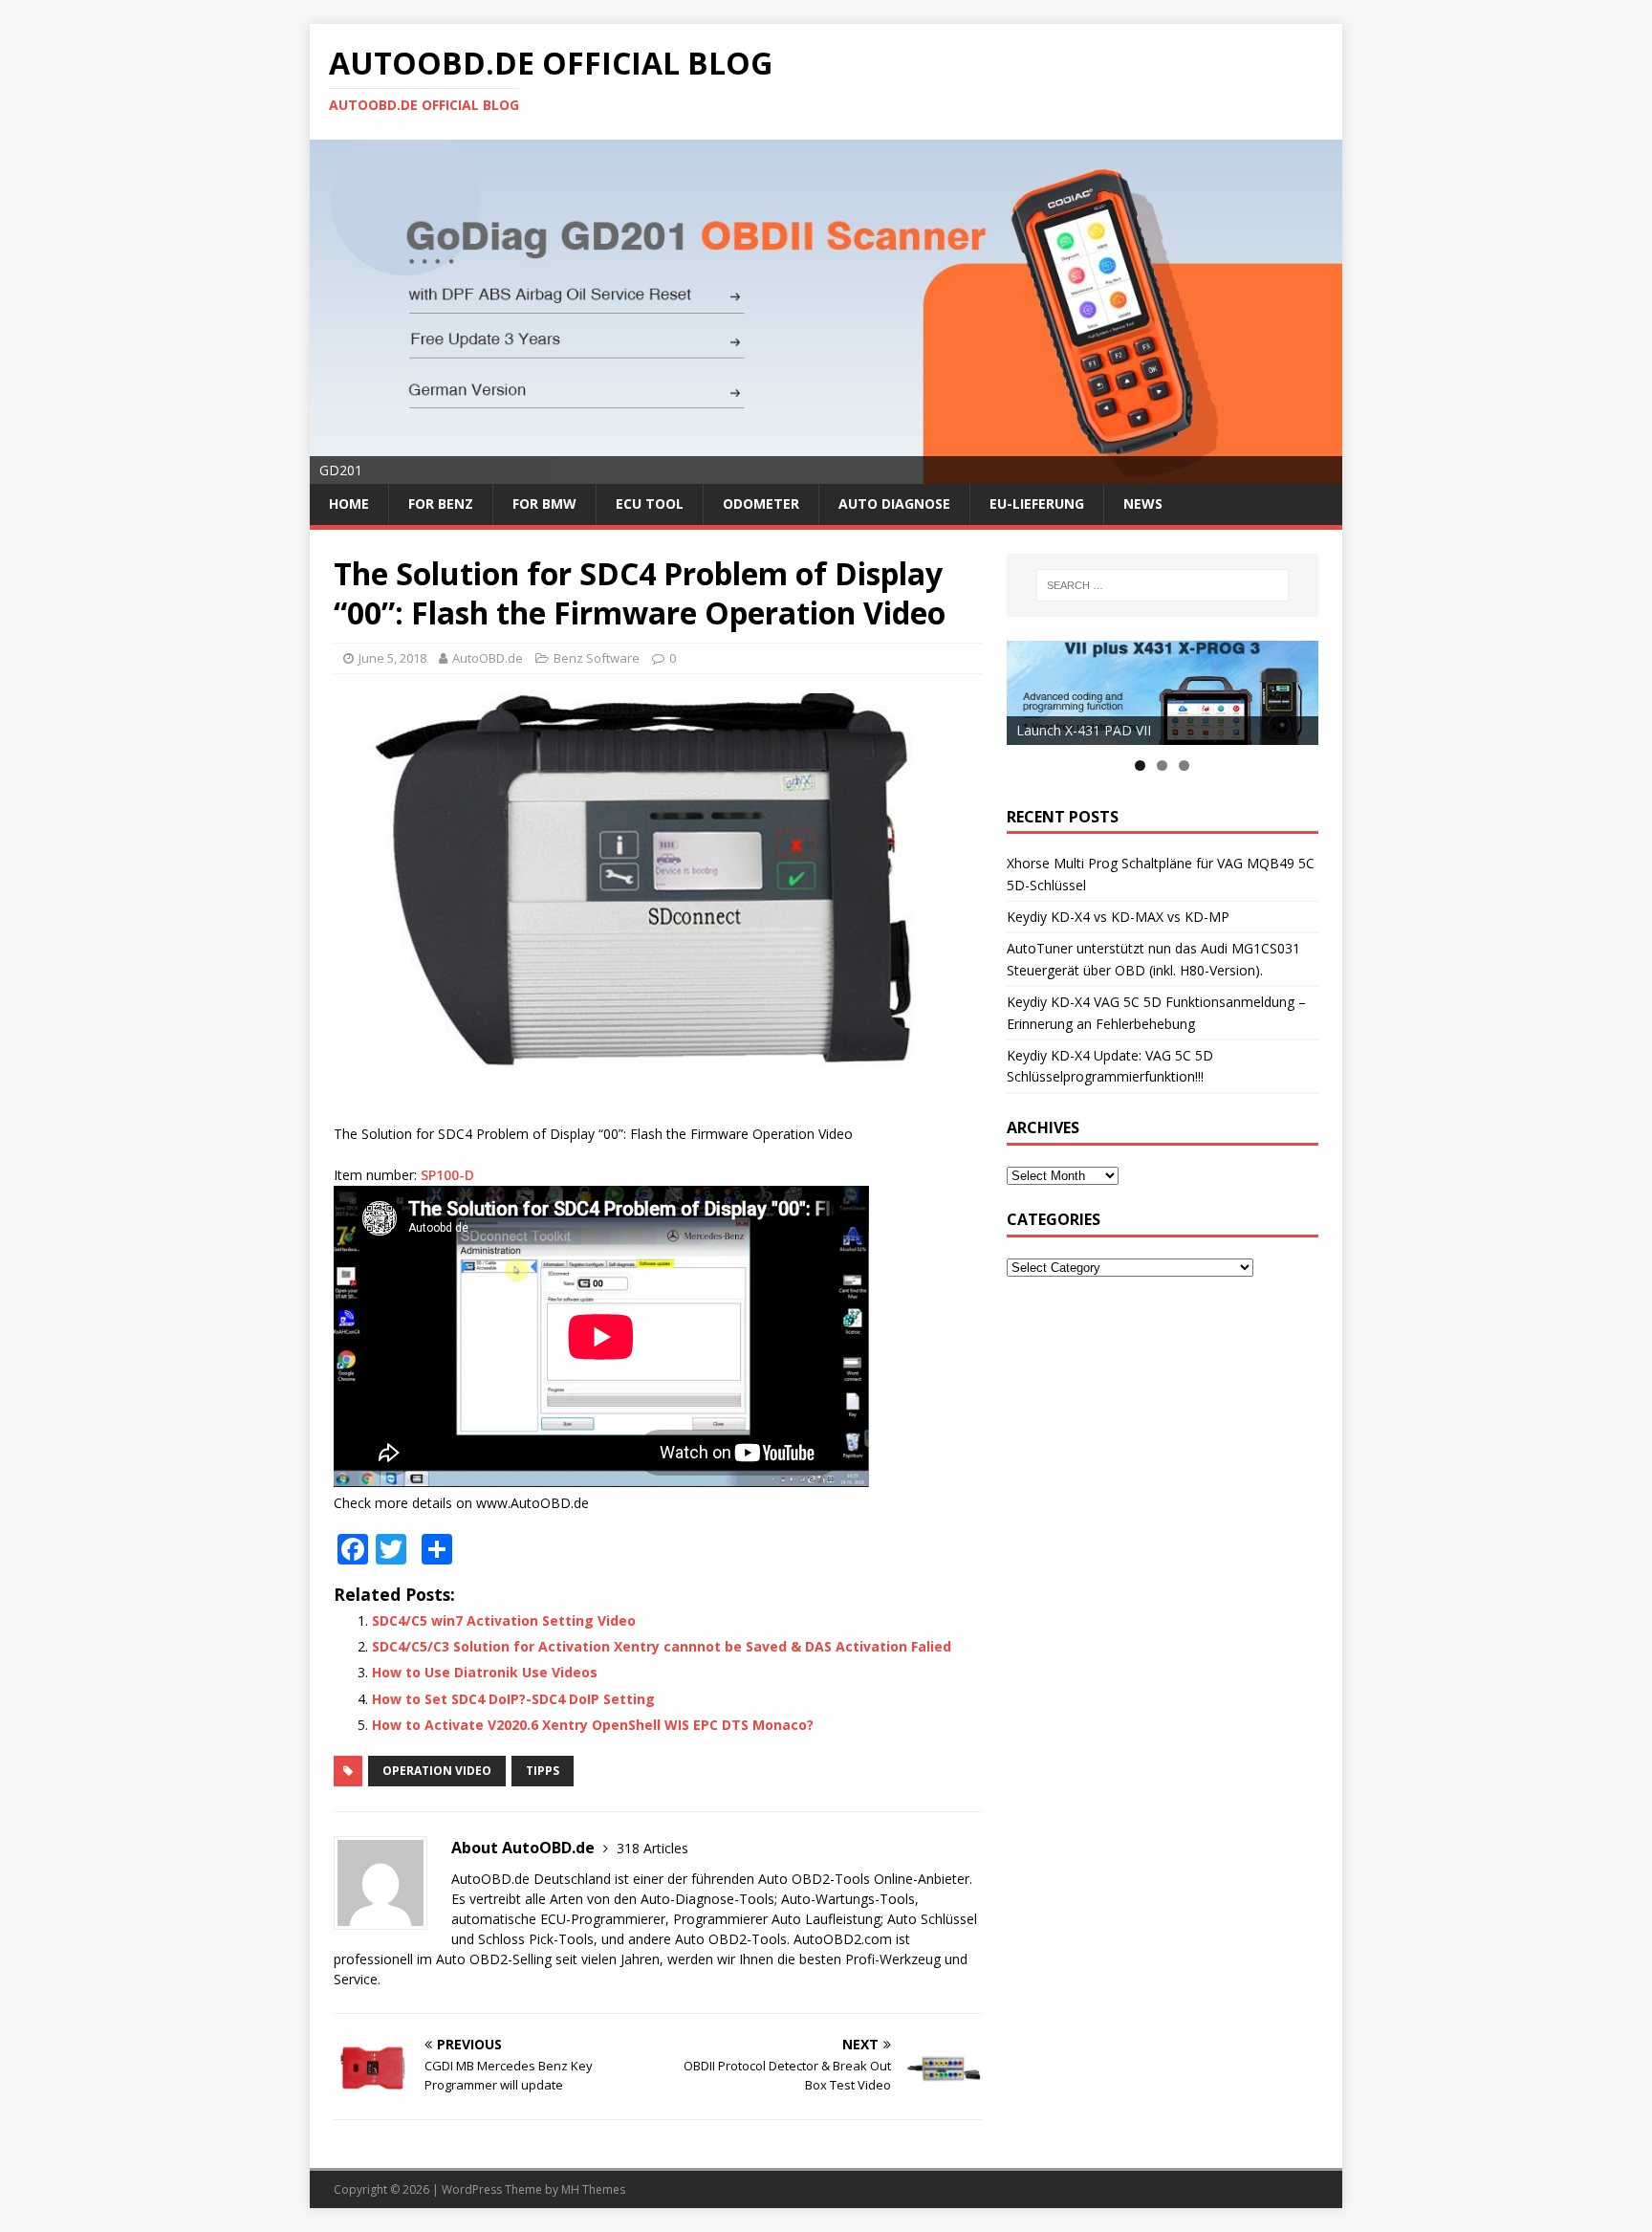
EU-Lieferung (1037, 503)
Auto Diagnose (894, 503)
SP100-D (447, 1175)
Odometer (761, 503)
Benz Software (597, 658)
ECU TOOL (650, 503)
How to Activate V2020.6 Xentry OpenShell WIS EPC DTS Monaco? (593, 1725)
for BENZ (441, 503)
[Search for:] (1163, 585)
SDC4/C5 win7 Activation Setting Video (504, 1620)
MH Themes (593, 2189)
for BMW (544, 503)
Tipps (543, 1771)
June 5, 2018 (392, 658)
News (1143, 503)
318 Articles (652, 1848)
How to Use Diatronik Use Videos (485, 1672)
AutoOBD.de (488, 658)
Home (349, 503)
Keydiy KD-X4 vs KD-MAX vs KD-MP (1118, 917)
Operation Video (437, 1771)
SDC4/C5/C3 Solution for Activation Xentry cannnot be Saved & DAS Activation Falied (662, 1646)
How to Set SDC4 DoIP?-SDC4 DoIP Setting (513, 1699)
